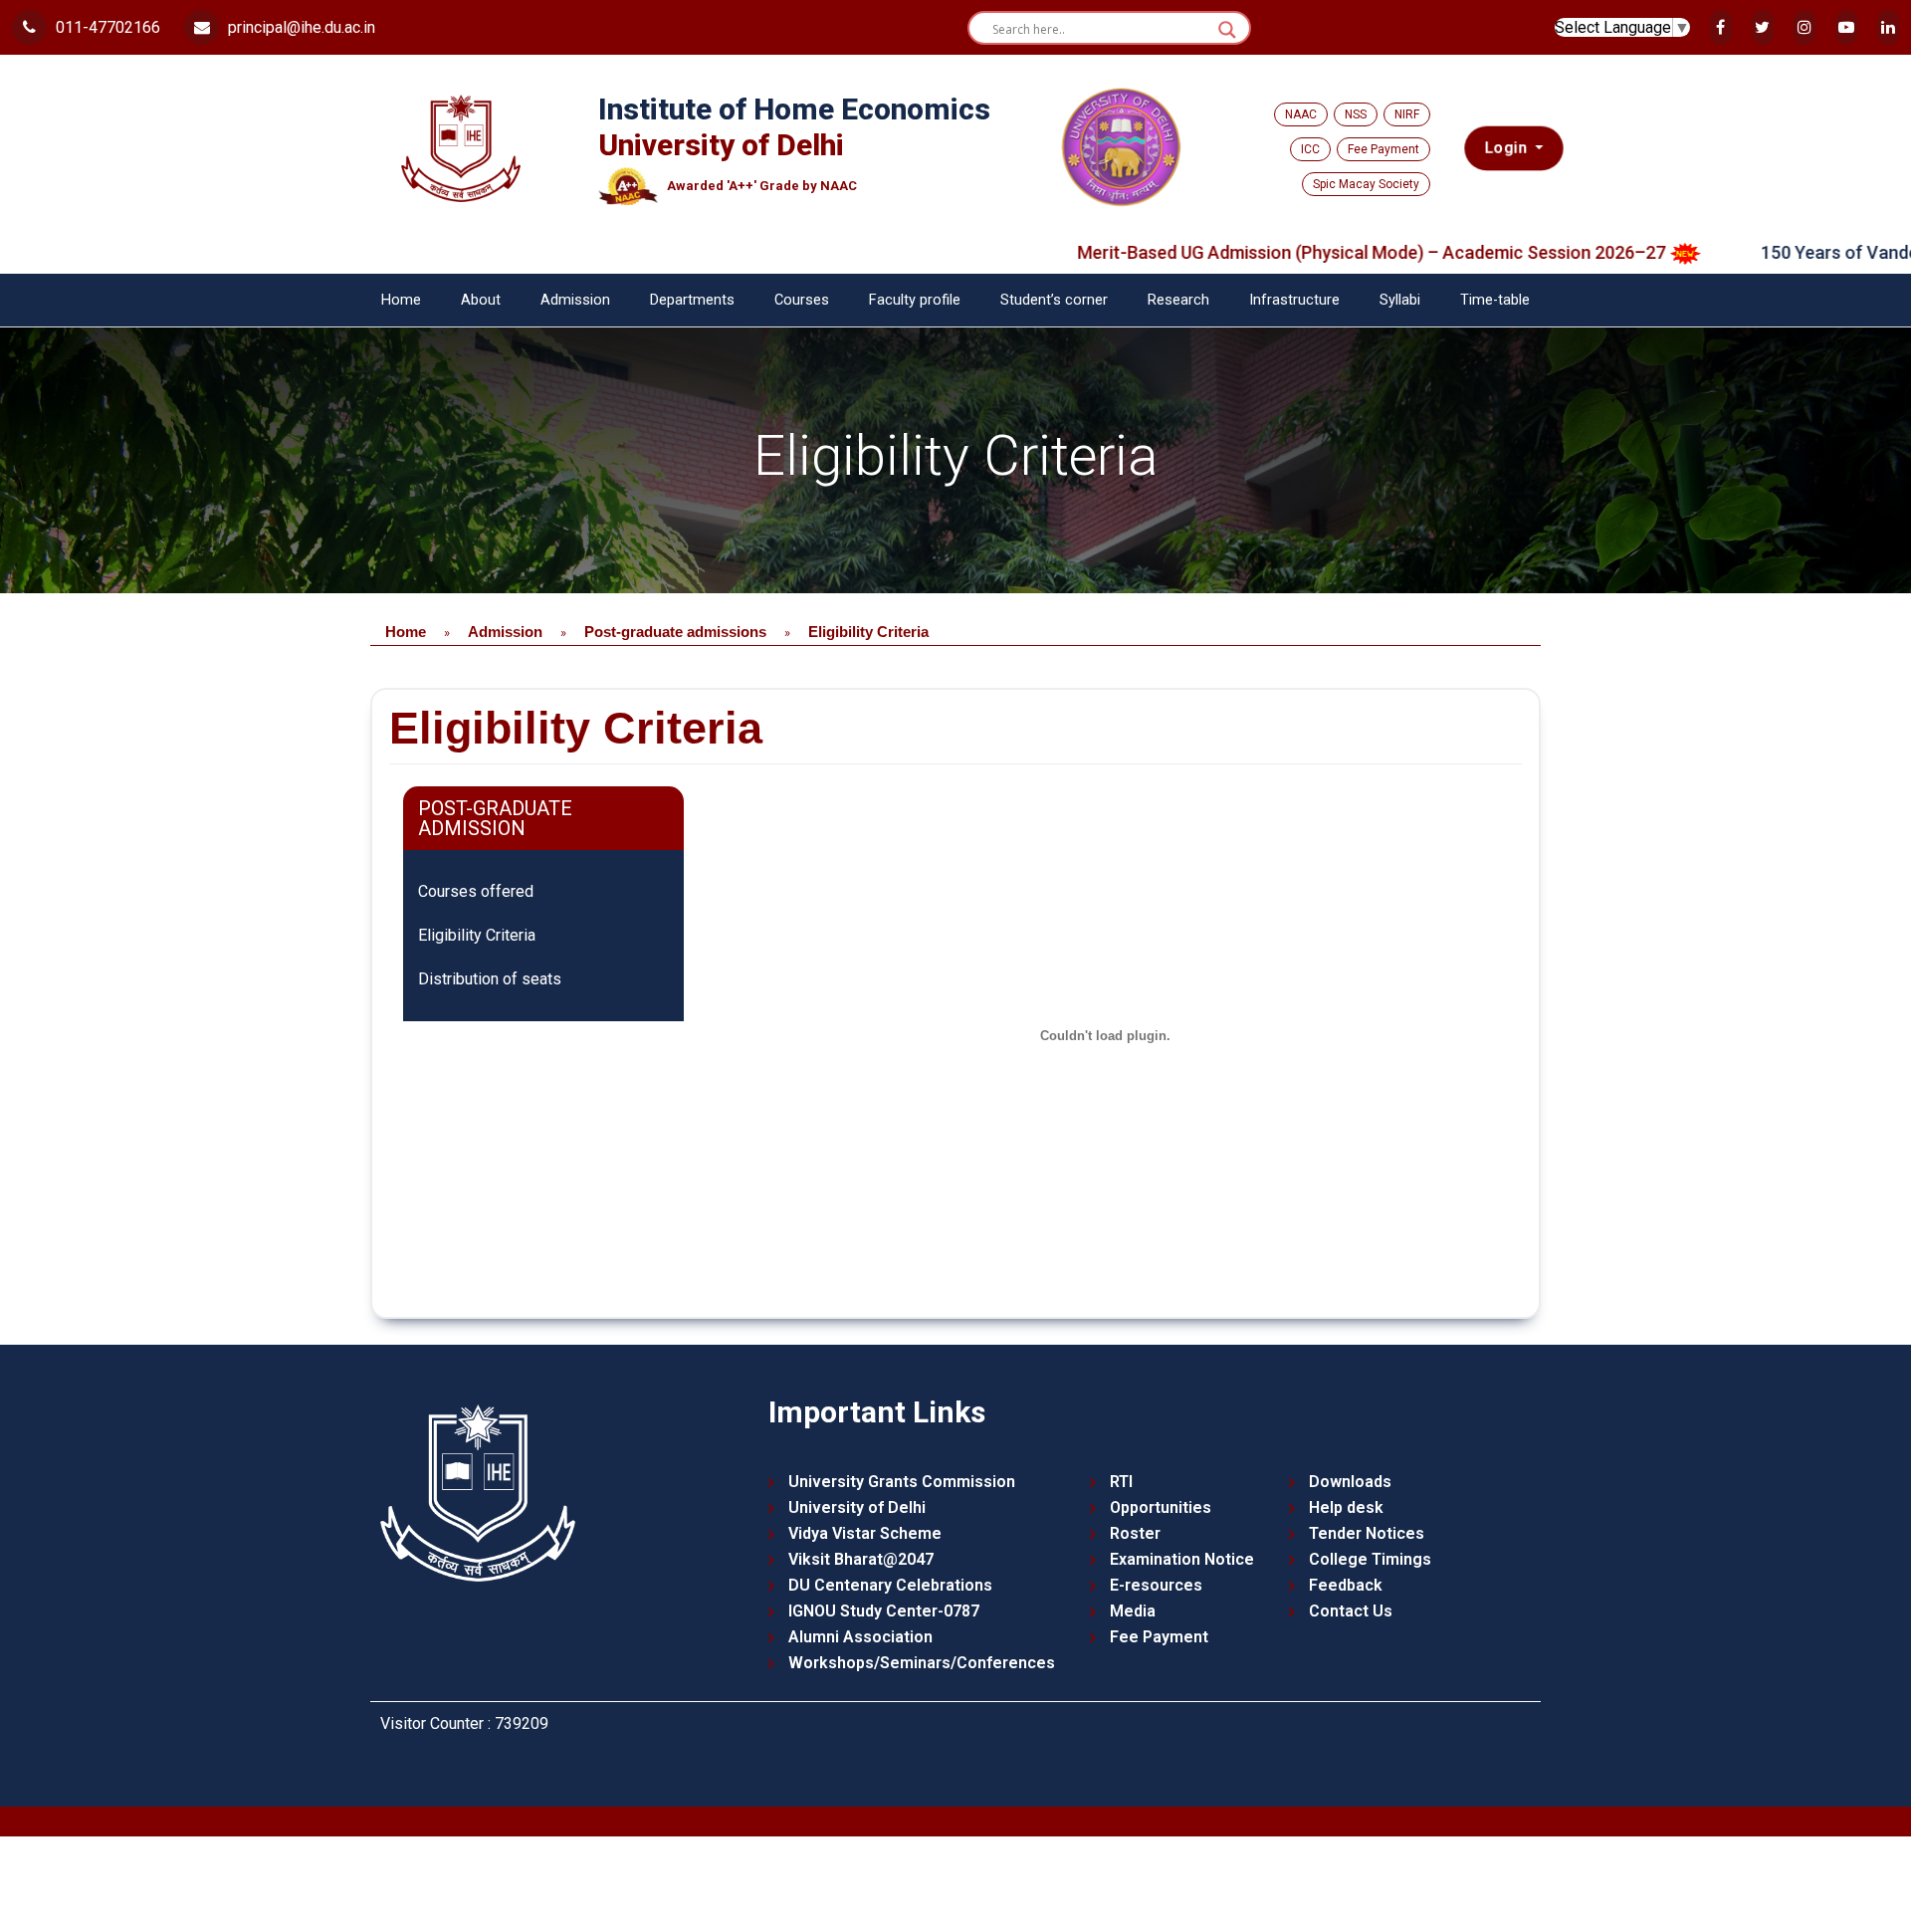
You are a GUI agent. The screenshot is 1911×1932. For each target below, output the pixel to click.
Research (1178, 300)
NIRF (1407, 114)
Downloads (1350, 1482)
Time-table (1495, 300)
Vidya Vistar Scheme (865, 1533)
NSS (1356, 114)
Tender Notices (1367, 1533)
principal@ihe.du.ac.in (300, 27)
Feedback (1346, 1585)
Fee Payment (1383, 149)
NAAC (1301, 114)
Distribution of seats (490, 979)
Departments (692, 300)
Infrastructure (1294, 300)
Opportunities (1161, 1507)
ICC (1310, 149)
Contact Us (1351, 1611)
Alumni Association (860, 1637)
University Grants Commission (902, 1482)
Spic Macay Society (1366, 184)
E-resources (1156, 1585)
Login (1508, 148)
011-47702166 (106, 27)
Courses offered (476, 891)
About (481, 300)
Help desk (1346, 1507)
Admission (575, 300)
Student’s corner (1054, 300)
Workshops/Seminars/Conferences (922, 1663)
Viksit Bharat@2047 (861, 1559)
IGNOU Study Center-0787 (884, 1611)
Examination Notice (1182, 1559)
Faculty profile (915, 300)
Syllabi (1400, 300)
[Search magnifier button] (1227, 30)
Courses (802, 300)
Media (1133, 1611)
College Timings (1370, 1559)
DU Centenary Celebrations (890, 1585)
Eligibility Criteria (477, 935)
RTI (1121, 1482)
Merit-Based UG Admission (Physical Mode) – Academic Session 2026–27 (1302, 252)
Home (401, 300)
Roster (1135, 1533)
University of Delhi (857, 1507)
